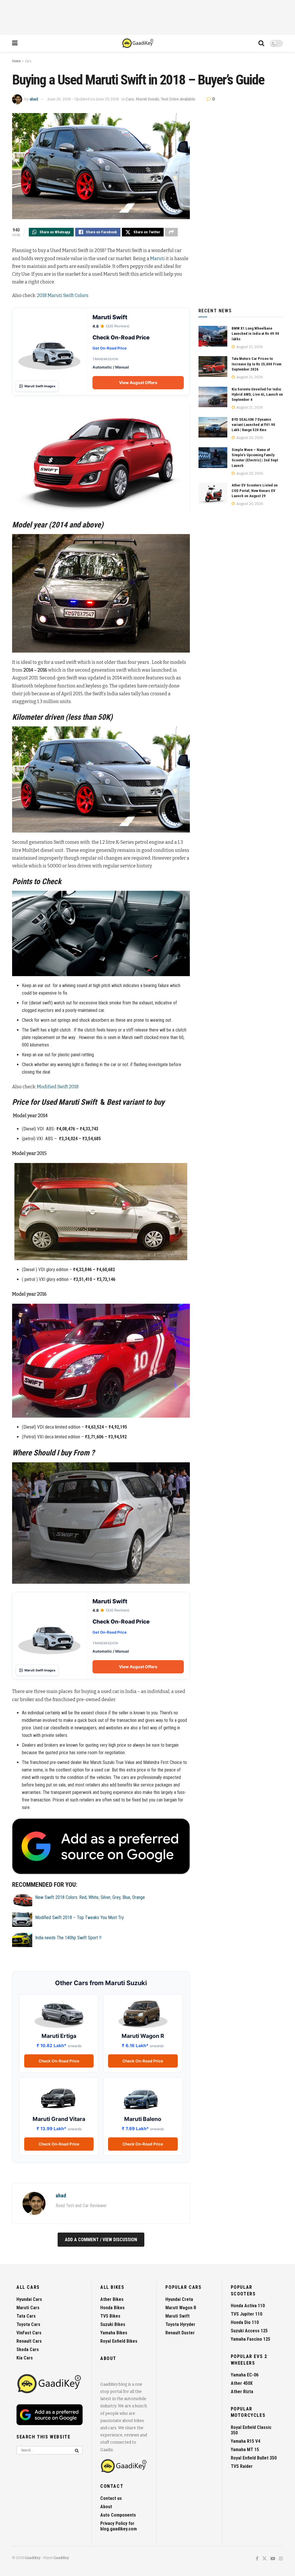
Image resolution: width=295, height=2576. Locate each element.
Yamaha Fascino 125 (250, 2339)
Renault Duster (180, 2333)
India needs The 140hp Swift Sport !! (68, 1938)
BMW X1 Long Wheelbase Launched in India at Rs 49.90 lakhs (255, 333)
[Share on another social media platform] (171, 232)
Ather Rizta (242, 2392)
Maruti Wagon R (181, 2308)
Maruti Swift (177, 2316)
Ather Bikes (112, 2299)
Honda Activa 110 (248, 2306)
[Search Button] (261, 43)
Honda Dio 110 (245, 2322)
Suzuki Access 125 (249, 2331)
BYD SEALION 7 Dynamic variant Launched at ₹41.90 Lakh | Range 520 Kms (253, 425)
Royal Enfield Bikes (119, 2341)
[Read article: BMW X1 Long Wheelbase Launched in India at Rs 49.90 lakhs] (213, 336)
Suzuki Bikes (113, 2324)
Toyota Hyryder (180, 2324)
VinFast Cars (29, 2333)
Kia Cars (25, 2358)
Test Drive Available (178, 99)
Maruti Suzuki (147, 99)
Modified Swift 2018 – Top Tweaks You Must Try (80, 1918)
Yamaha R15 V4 (245, 2441)
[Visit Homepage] (138, 43)
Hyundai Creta (179, 2299)
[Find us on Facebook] (257, 2559)
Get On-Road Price (110, 348)
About (106, 2507)
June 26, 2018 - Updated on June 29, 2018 (83, 99)
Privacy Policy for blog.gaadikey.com (119, 2526)
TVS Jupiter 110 (246, 2314)
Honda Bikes (112, 2308)
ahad (34, 99)
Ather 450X (242, 2383)
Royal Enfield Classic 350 (251, 2430)
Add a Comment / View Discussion (101, 2240)
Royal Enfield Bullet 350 (254, 2458)
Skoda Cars (28, 2349)
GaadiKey (33, 2558)
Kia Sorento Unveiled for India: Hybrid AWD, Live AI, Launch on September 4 (257, 394)
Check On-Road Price (59, 2061)
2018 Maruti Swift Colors (63, 295)
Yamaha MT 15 (245, 2450)
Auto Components (118, 2515)
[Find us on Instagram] (281, 2559)
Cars (28, 61)
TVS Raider (242, 2466)
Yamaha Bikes (114, 2333)
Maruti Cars (28, 2308)
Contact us (111, 2498)
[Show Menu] (15, 43)
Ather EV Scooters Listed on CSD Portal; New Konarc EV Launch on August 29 (255, 490)
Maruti (157, 259)
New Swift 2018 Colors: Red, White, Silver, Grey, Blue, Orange (90, 1897)
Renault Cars (29, 2341)
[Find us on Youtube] (273, 2559)
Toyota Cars (28, 2324)
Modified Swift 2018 (58, 1087)
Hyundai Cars (29, 2299)
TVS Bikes (110, 2316)
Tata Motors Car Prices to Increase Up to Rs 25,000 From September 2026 (257, 364)
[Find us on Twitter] (264, 2559)
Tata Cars (26, 2316)
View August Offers (138, 383)
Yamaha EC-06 (245, 2375)
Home (16, 61)
